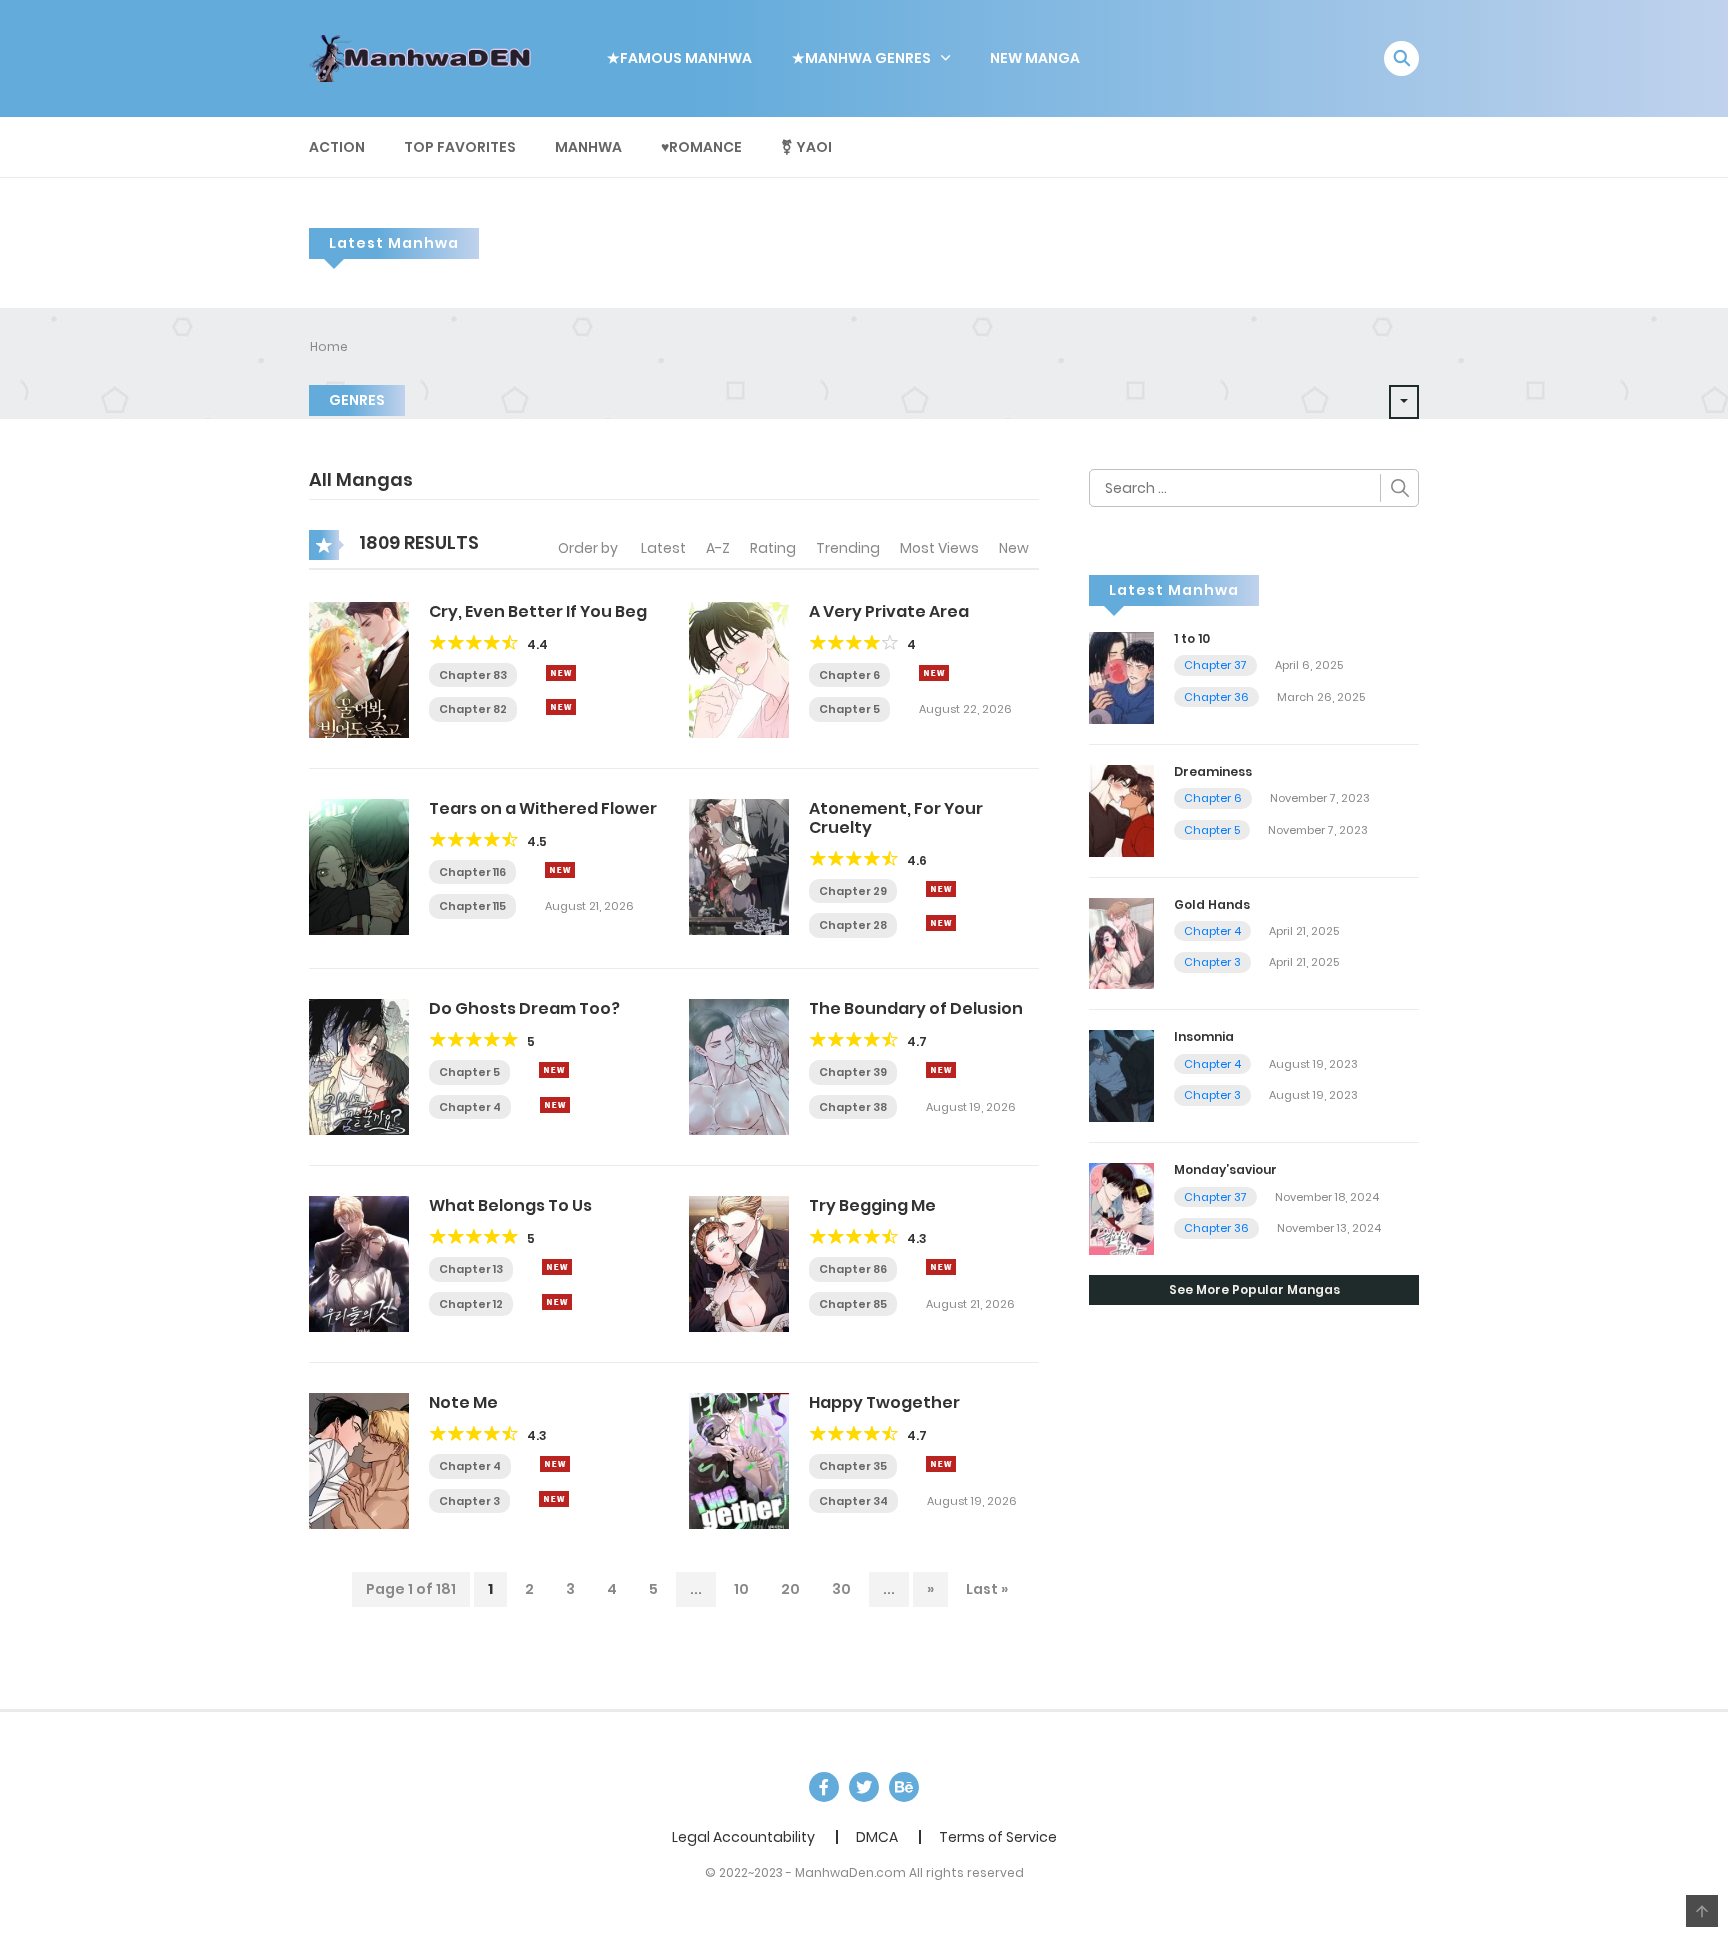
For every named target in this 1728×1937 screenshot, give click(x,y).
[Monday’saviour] (1121, 1208)
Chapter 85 (853, 1304)
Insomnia (1204, 1036)
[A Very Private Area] (739, 668)
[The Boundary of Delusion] (739, 1066)
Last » (987, 1589)
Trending (848, 548)
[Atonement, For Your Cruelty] (739, 865)
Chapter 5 (849, 709)
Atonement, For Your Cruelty (896, 818)
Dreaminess (1213, 771)
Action (337, 147)
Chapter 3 (469, 1501)
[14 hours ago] (557, 1267)
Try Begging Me (872, 1205)
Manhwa (588, 147)
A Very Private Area (889, 611)
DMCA (877, 1837)
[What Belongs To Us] (359, 1263)
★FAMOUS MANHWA (679, 58)
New (1014, 548)
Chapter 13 (471, 1269)
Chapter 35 (853, 1466)
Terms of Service (998, 1837)
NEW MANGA (1035, 58)
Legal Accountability (743, 1837)
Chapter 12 (471, 1304)
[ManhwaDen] (425, 57)
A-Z (718, 548)
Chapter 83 (473, 675)
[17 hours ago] (941, 1070)
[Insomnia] (1121, 1075)
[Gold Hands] (1121, 942)
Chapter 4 (470, 1107)
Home (329, 346)
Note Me (463, 1402)
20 (790, 1589)
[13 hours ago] (941, 1267)
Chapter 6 (849, 675)
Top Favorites (460, 147)
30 (841, 1589)
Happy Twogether (884, 1402)
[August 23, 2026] (555, 1105)
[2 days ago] (560, 870)
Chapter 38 (853, 1107)
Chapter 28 (853, 925)
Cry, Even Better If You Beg (538, 611)
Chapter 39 (853, 1072)
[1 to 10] (1121, 677)
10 (741, 1589)
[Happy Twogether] (739, 1460)
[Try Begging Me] (739, 1263)
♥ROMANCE (701, 147)
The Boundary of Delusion (916, 1008)
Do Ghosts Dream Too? (524, 1008)
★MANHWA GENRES (861, 58)
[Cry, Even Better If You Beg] (359, 668)
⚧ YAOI (806, 147)
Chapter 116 (472, 872)
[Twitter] (864, 1787)
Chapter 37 (1215, 665)
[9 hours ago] (554, 1070)
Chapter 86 (853, 1269)
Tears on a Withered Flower (543, 808)
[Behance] (904, 1787)
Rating (773, 548)
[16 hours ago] (941, 1464)
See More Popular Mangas (1254, 1289)
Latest (663, 548)
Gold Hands (1212, 904)
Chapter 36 (1216, 697)
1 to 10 (1192, 638)
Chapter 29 (853, 891)
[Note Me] (359, 1460)
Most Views (939, 548)
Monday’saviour (1225, 1169)
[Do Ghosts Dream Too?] (359, 1066)
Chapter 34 (853, 1501)
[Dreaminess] (1121, 809)
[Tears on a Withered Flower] (359, 865)
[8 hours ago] (561, 673)
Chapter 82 (473, 709)
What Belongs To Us (510, 1205)
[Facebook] (824, 1787)
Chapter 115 (472, 906)
